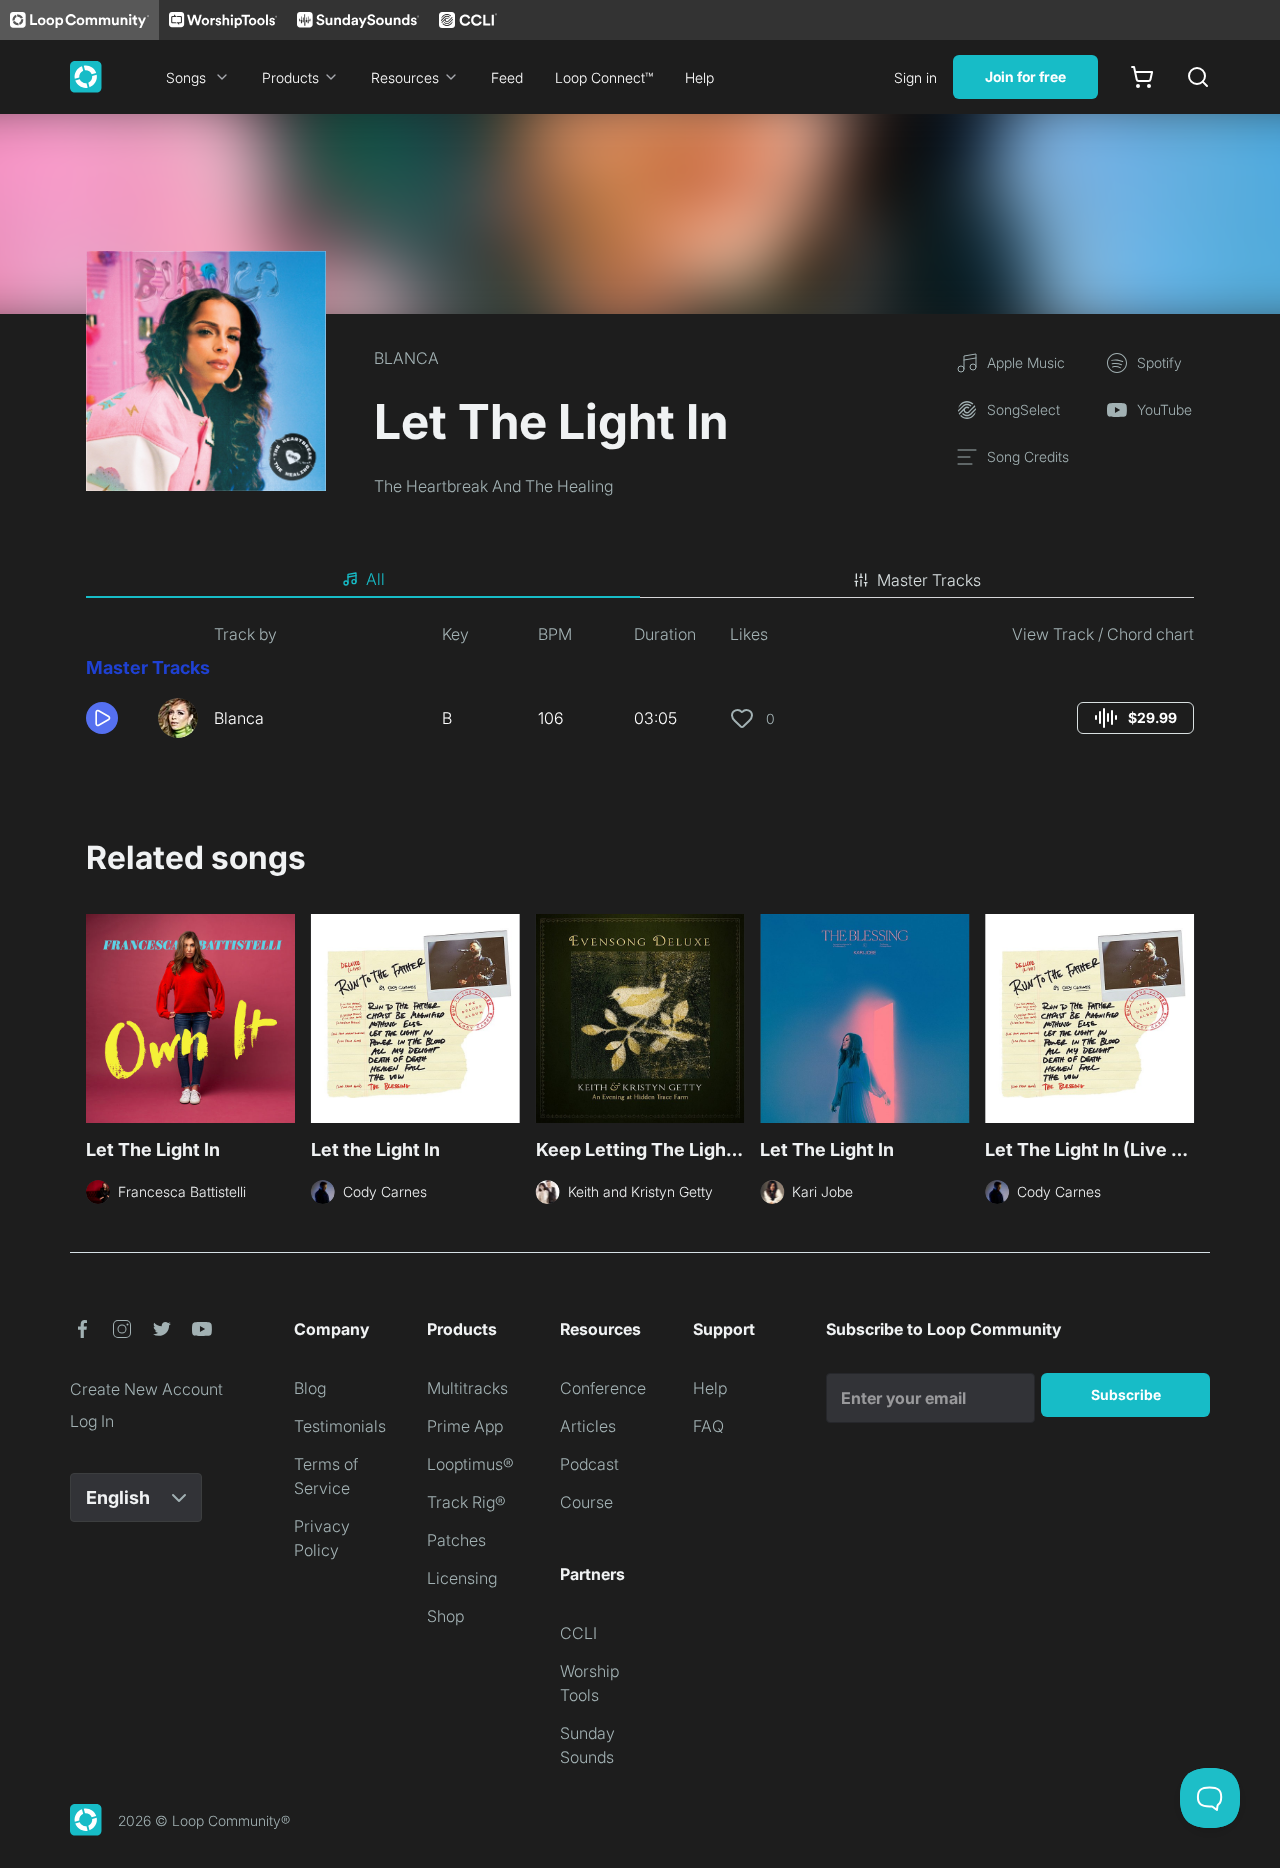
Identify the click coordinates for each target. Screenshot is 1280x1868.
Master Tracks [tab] (929, 580)
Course (586, 1502)
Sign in (915, 77)
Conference (603, 1388)
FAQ (708, 1426)
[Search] (1198, 77)
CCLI (578, 1633)
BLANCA (406, 358)
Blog (310, 1388)
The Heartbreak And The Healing (493, 486)
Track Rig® (466, 1502)
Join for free (1025, 76)
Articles (588, 1426)
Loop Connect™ (604, 77)
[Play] (102, 718)
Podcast (589, 1464)
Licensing (462, 1578)
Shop (445, 1616)
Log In (92, 1421)
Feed (507, 77)
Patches (456, 1540)
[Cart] (1142, 77)
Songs (186, 77)
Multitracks (467, 1388)
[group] (1135, 718)
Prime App (465, 1426)
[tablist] (640, 580)
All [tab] (375, 579)
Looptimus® (470, 1464)
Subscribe (1126, 1394)
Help (699, 77)
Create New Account (146, 1389)
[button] (114, 718)
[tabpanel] (640, 688)
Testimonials (340, 1426)
